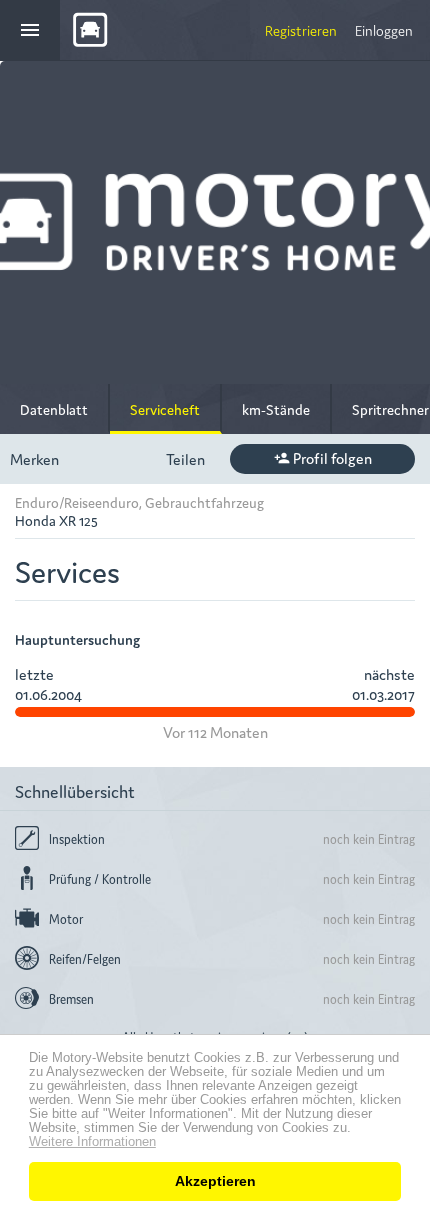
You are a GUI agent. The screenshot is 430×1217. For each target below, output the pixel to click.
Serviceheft (165, 409)
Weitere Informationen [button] (92, 1142)
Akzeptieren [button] (215, 1181)
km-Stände (276, 409)
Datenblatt (54, 409)
